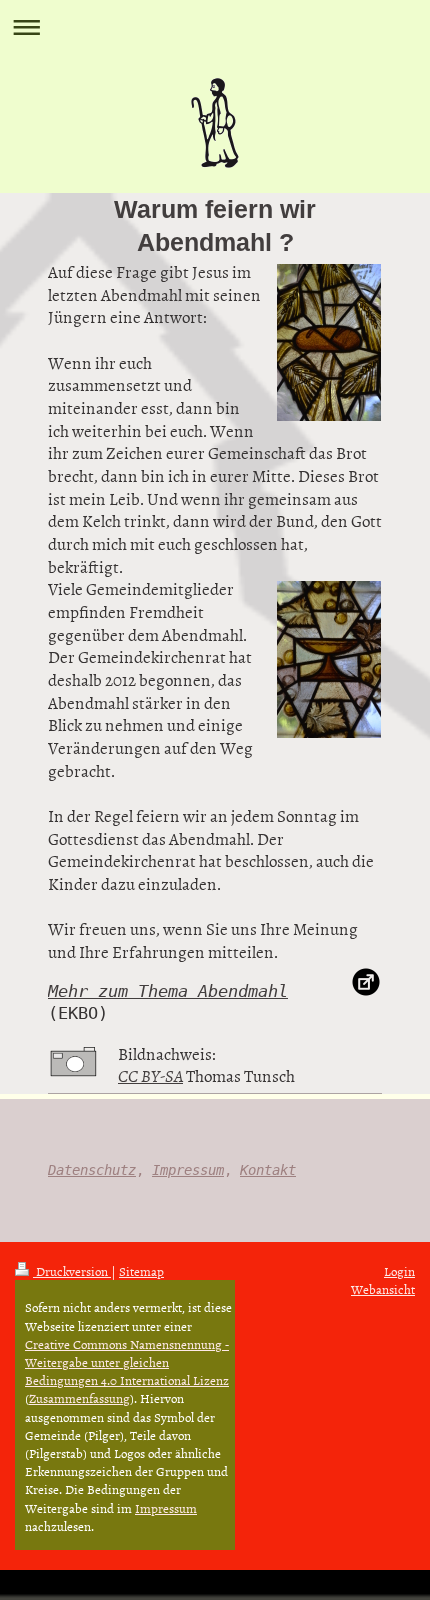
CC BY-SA (150, 1075)
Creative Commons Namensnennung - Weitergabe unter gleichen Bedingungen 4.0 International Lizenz (127, 1362)
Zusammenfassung (79, 1398)
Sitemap (141, 1271)
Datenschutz (92, 1170)
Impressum (188, 1170)
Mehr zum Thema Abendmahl (168, 991)
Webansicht (383, 1289)
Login (399, 1271)
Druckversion (72, 1271)
